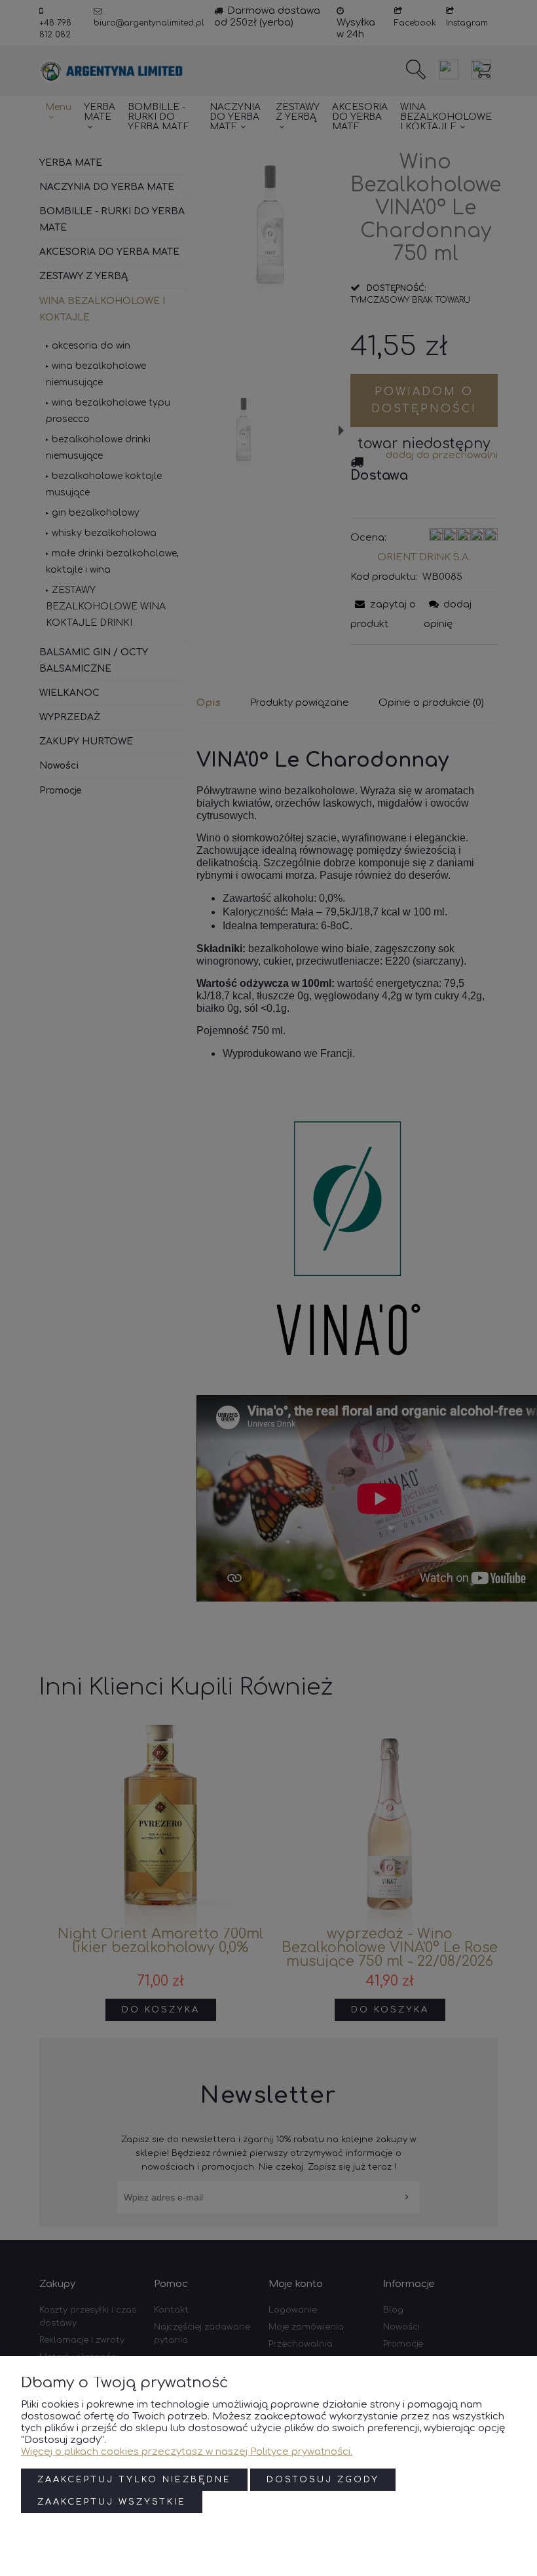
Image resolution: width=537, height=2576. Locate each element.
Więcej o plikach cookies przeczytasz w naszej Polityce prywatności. (187, 2452)
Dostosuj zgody (323, 2480)
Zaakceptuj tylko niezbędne (134, 2480)
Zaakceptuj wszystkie (112, 2502)
